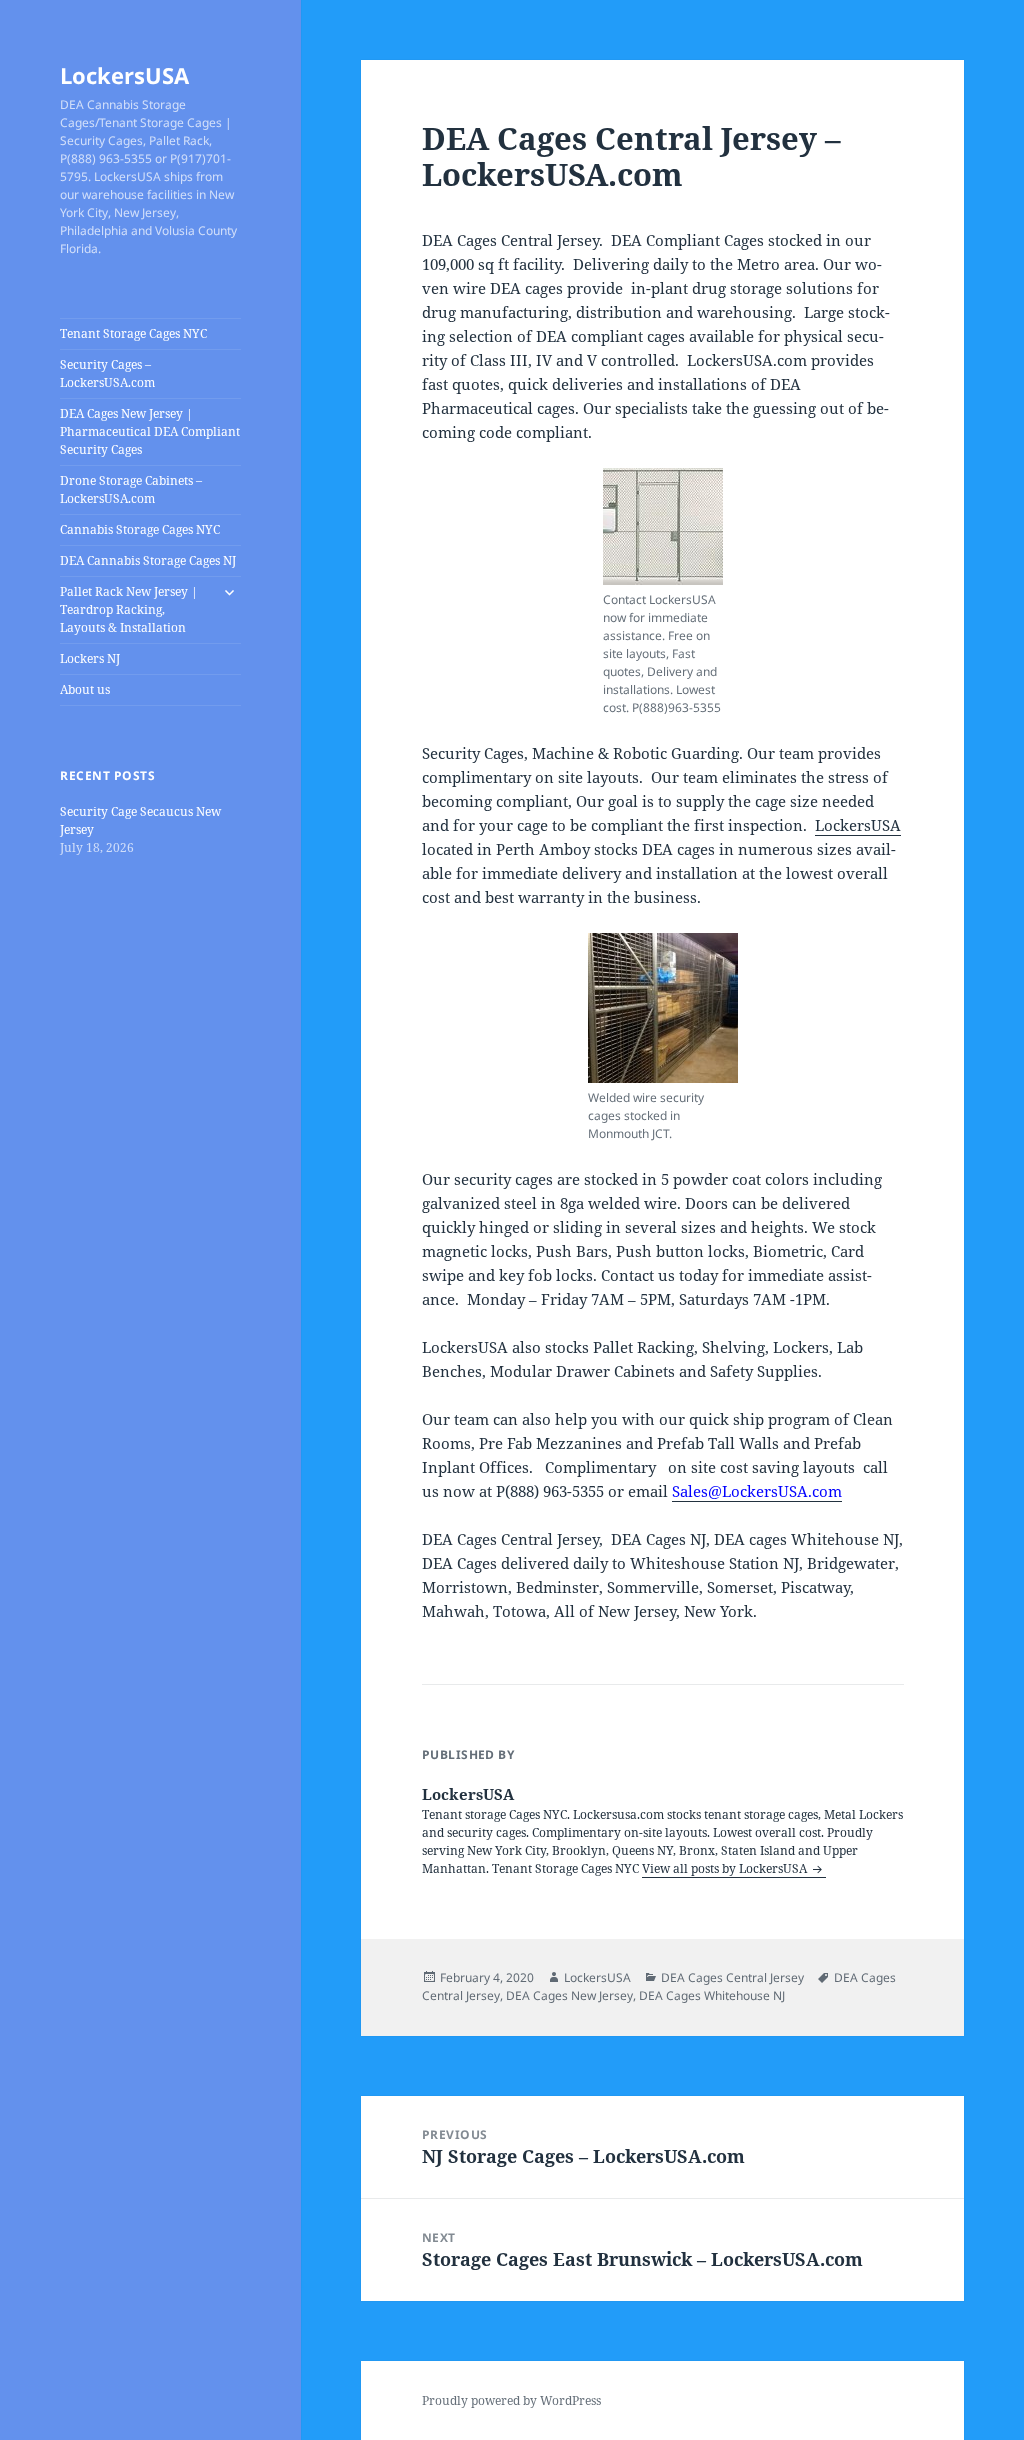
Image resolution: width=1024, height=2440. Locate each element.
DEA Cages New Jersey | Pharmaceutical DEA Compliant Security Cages (150, 431)
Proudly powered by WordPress (511, 2400)
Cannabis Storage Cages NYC (140, 529)
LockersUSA (124, 75)
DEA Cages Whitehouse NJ (712, 1995)
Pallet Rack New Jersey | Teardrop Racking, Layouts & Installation (129, 609)
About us (85, 689)
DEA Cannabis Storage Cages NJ (148, 560)
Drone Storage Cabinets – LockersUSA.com (131, 489)
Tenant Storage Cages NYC (133, 333)
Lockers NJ (90, 658)
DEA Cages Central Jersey (732, 1977)
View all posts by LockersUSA (726, 1868)
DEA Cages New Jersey (569, 1995)
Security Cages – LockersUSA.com (107, 373)
